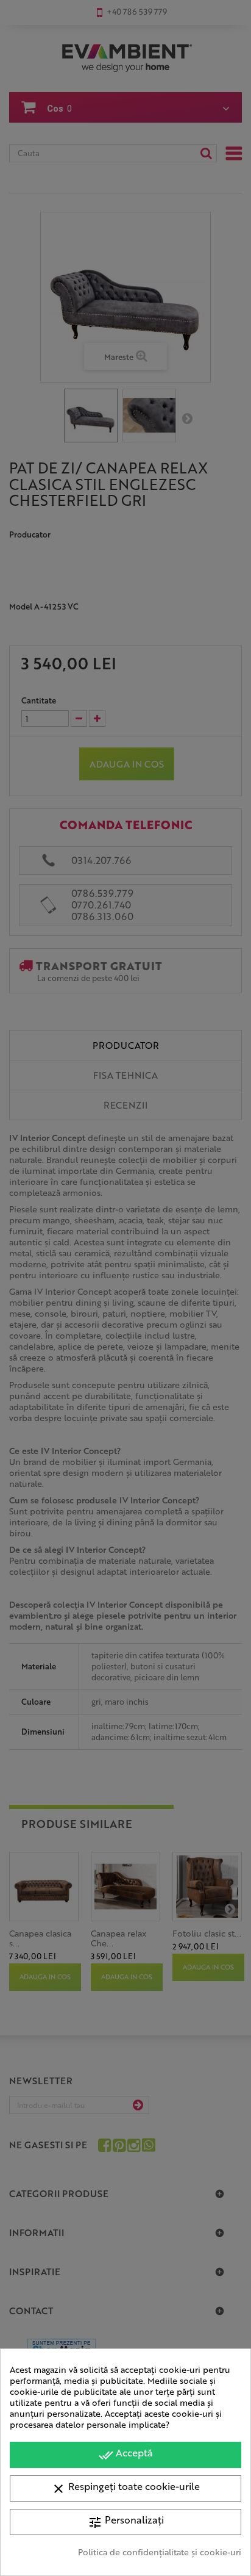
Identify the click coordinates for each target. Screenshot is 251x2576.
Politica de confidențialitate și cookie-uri (160, 2552)
